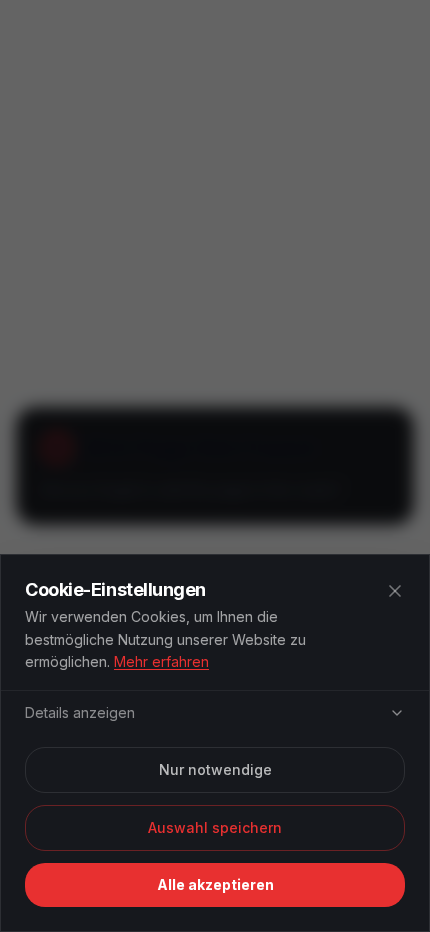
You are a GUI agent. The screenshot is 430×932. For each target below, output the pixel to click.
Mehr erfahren (161, 661)
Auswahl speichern (215, 827)
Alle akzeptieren (215, 884)
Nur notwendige (215, 769)
